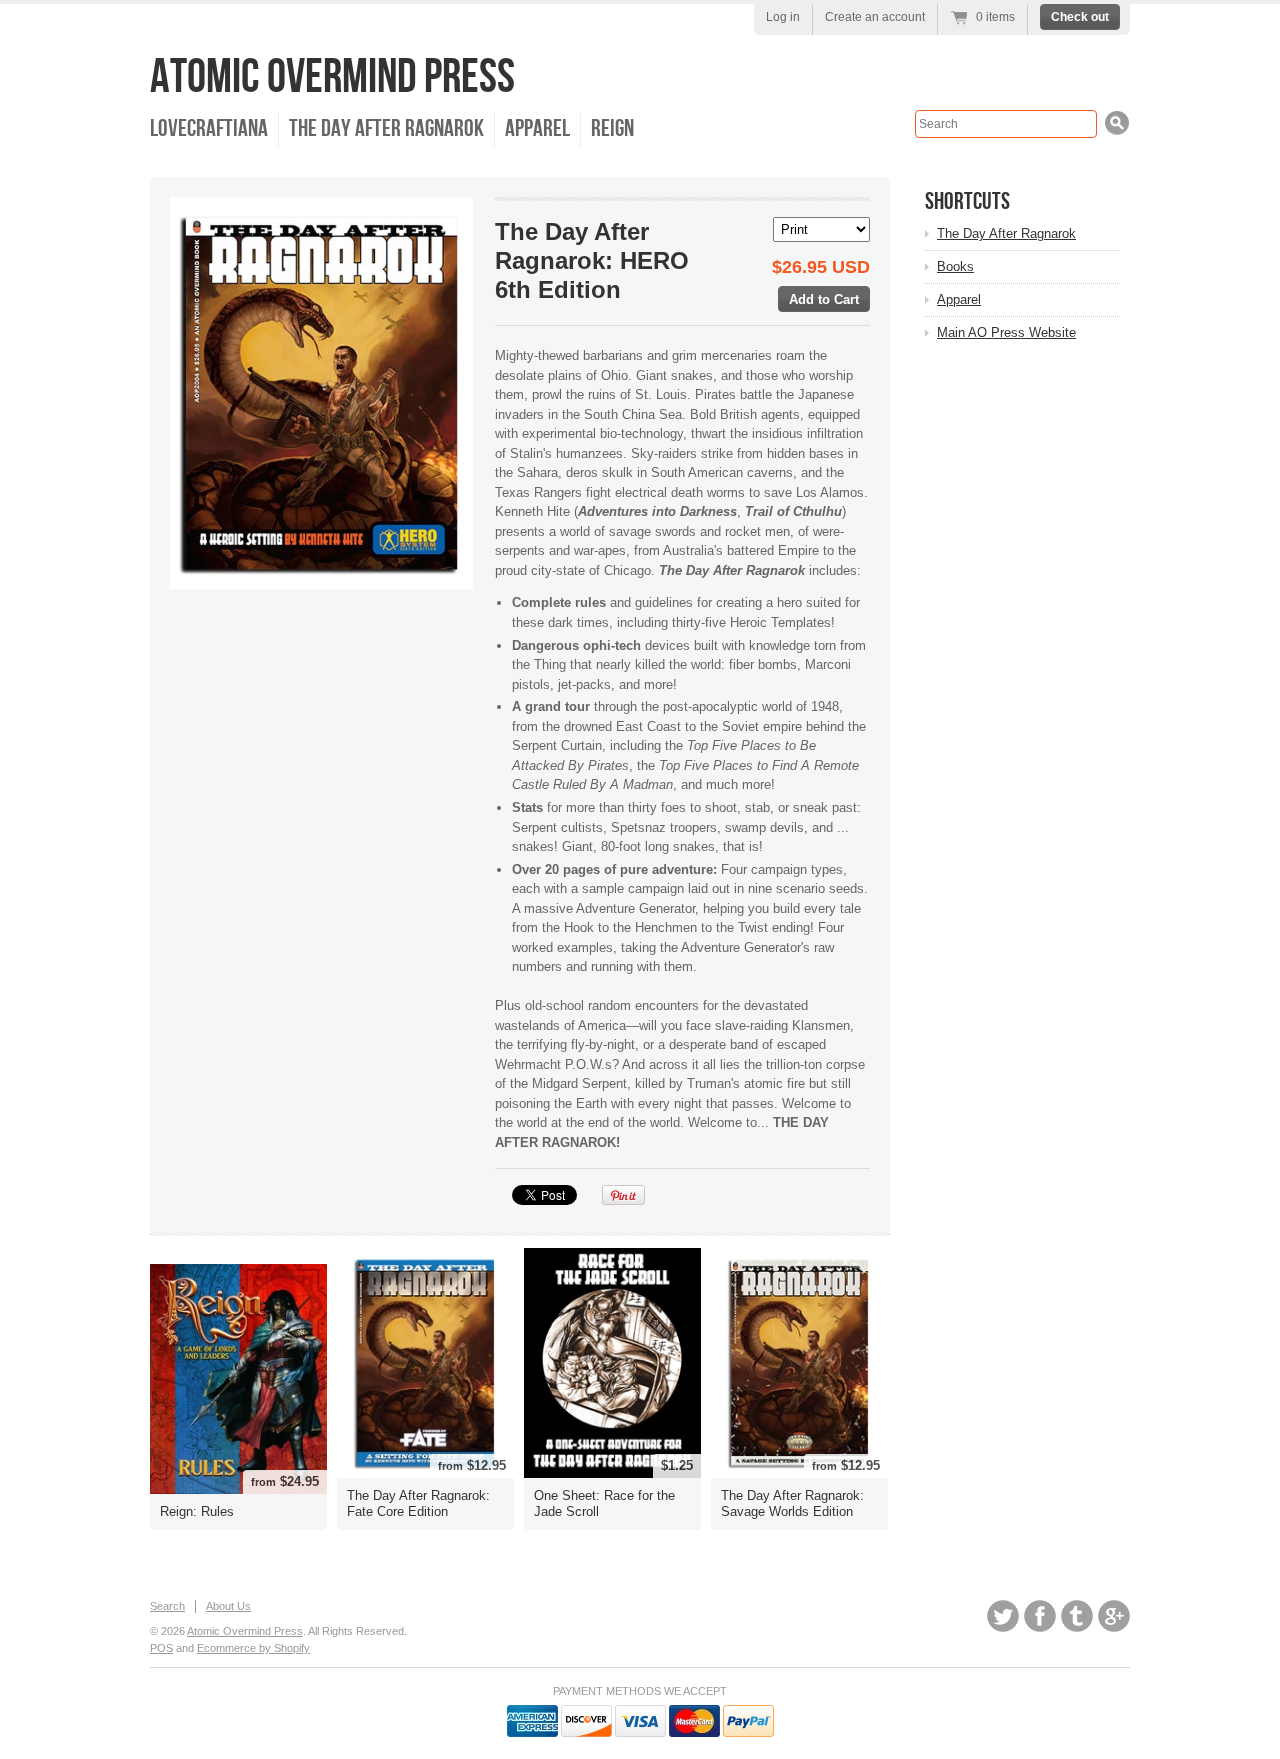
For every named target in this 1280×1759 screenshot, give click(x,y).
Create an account (875, 17)
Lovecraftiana (209, 128)
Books (955, 266)
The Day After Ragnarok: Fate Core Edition (418, 1503)
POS (161, 1648)
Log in (783, 17)
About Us (228, 1606)
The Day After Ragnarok (386, 128)
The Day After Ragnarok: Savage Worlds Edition (792, 1503)
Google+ (1114, 1616)
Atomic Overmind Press (332, 77)
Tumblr (1077, 1616)
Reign (612, 128)
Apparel (537, 128)
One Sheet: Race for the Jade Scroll (604, 1503)
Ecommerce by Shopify (253, 1648)
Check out (1080, 17)
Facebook (1040, 1616)
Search (167, 1606)
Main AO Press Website (1006, 332)
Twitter (1003, 1616)
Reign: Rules (197, 1511)
